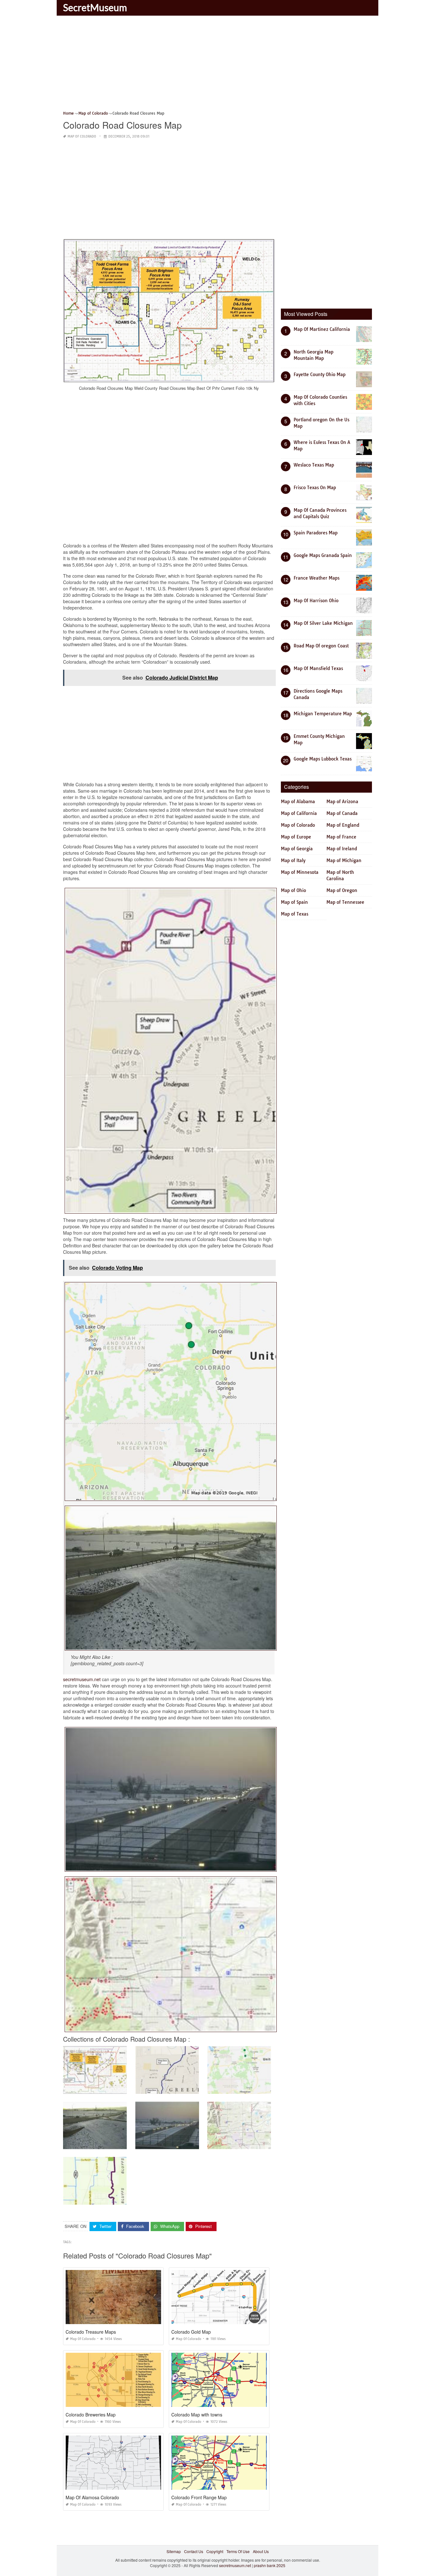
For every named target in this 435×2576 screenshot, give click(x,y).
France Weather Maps (317, 578)
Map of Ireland (342, 849)
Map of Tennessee (345, 902)
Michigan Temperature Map (323, 714)
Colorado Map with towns (197, 2415)
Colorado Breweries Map (91, 2415)
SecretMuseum (95, 7)
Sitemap (174, 2551)
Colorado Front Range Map (199, 2497)
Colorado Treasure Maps (91, 2332)
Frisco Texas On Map (315, 488)
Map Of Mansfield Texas (318, 668)
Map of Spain (294, 902)
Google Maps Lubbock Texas (323, 759)
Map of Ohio (293, 890)
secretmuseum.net (82, 1679)
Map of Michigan (344, 860)
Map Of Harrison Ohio (316, 601)
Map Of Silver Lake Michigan (323, 623)
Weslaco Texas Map (314, 465)
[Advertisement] (217, 65)
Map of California (299, 813)
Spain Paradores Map (316, 533)
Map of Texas (295, 914)
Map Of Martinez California (322, 329)
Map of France (341, 837)
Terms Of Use (238, 2551)
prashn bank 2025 (270, 2565)
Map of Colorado (82, 136)
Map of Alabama (298, 802)
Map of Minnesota (300, 872)
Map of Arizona (342, 802)
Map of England (343, 825)
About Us (261, 2551)
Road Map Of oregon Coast (321, 646)
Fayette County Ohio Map (320, 375)
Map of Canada (342, 813)
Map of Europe (296, 837)
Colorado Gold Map (191, 2332)
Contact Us (194, 2551)
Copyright (215, 2551)
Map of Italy (293, 860)
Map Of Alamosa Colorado (92, 2497)
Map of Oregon (342, 890)
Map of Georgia (297, 849)
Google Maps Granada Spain (323, 555)
